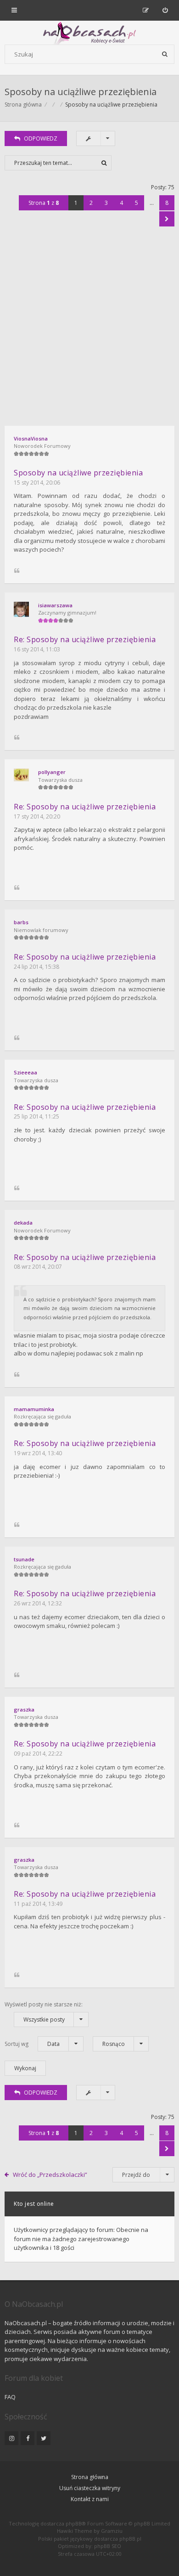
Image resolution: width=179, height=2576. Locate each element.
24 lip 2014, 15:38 (36, 967)
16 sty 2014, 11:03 (37, 649)
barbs (21, 922)
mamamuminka (34, 1409)
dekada (23, 1223)
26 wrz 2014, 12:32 (38, 1603)
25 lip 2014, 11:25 (36, 1116)
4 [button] (121, 203)
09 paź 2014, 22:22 (38, 1754)
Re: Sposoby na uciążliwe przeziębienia (85, 639)
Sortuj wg (32, 2044)
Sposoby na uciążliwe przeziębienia (81, 92)
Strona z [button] (44, 203)
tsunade (24, 1559)
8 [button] (167, 203)
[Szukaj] (165, 54)
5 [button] (137, 203)
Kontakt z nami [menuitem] (90, 2499)
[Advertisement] (89, 332)
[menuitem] (165, 10)
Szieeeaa (25, 1072)
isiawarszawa (55, 605)
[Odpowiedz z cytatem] (17, 571)
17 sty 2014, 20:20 (37, 816)
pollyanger (52, 772)
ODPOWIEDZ (41, 138)
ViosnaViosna (31, 438)
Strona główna (90, 2477)
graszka (24, 1709)
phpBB (74, 2523)
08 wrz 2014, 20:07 (38, 1267)
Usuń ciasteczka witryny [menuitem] (90, 2488)
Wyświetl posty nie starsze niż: (44, 2012)
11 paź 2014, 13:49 (38, 1904)
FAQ (10, 2397)
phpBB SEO (108, 2546)
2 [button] (91, 203)
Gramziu (112, 2531)
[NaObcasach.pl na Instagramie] (11, 2438)
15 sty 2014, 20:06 (37, 483)
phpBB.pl (130, 2539)
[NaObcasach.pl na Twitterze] (44, 2438)
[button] (167, 219)
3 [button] (106, 203)
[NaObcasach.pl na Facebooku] (28, 2438)
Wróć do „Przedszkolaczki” (50, 2175)
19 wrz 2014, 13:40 (38, 1453)
